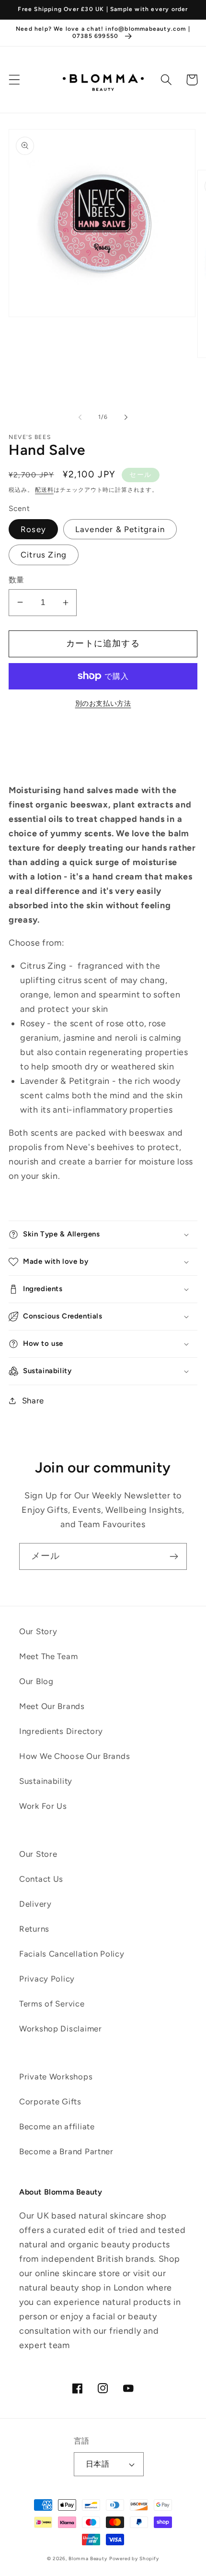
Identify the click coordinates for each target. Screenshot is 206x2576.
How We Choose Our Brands (74, 1756)
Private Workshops (56, 2077)
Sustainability (46, 1781)
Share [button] (33, 1401)
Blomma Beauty (88, 2558)
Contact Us (41, 1879)
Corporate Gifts (50, 2101)
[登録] (174, 1556)
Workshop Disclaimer (61, 2029)
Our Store (38, 1854)
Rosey (33, 529)
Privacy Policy (47, 1979)
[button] (15, 80)
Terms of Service (52, 2004)
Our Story (38, 1631)
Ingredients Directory (61, 1731)
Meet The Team (48, 1656)
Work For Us (43, 1806)
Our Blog (36, 1681)
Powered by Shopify (134, 2558)
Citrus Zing (44, 555)
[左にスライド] (80, 417)
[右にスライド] (126, 417)
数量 (17, 580)
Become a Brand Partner (66, 2151)
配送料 (44, 490)
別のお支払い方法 (103, 703)
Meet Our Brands (52, 1706)
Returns (34, 1929)
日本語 (97, 2464)
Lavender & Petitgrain (120, 529)
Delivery (35, 1904)
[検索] (166, 80)
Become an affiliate (57, 2126)
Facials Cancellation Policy (72, 1954)
